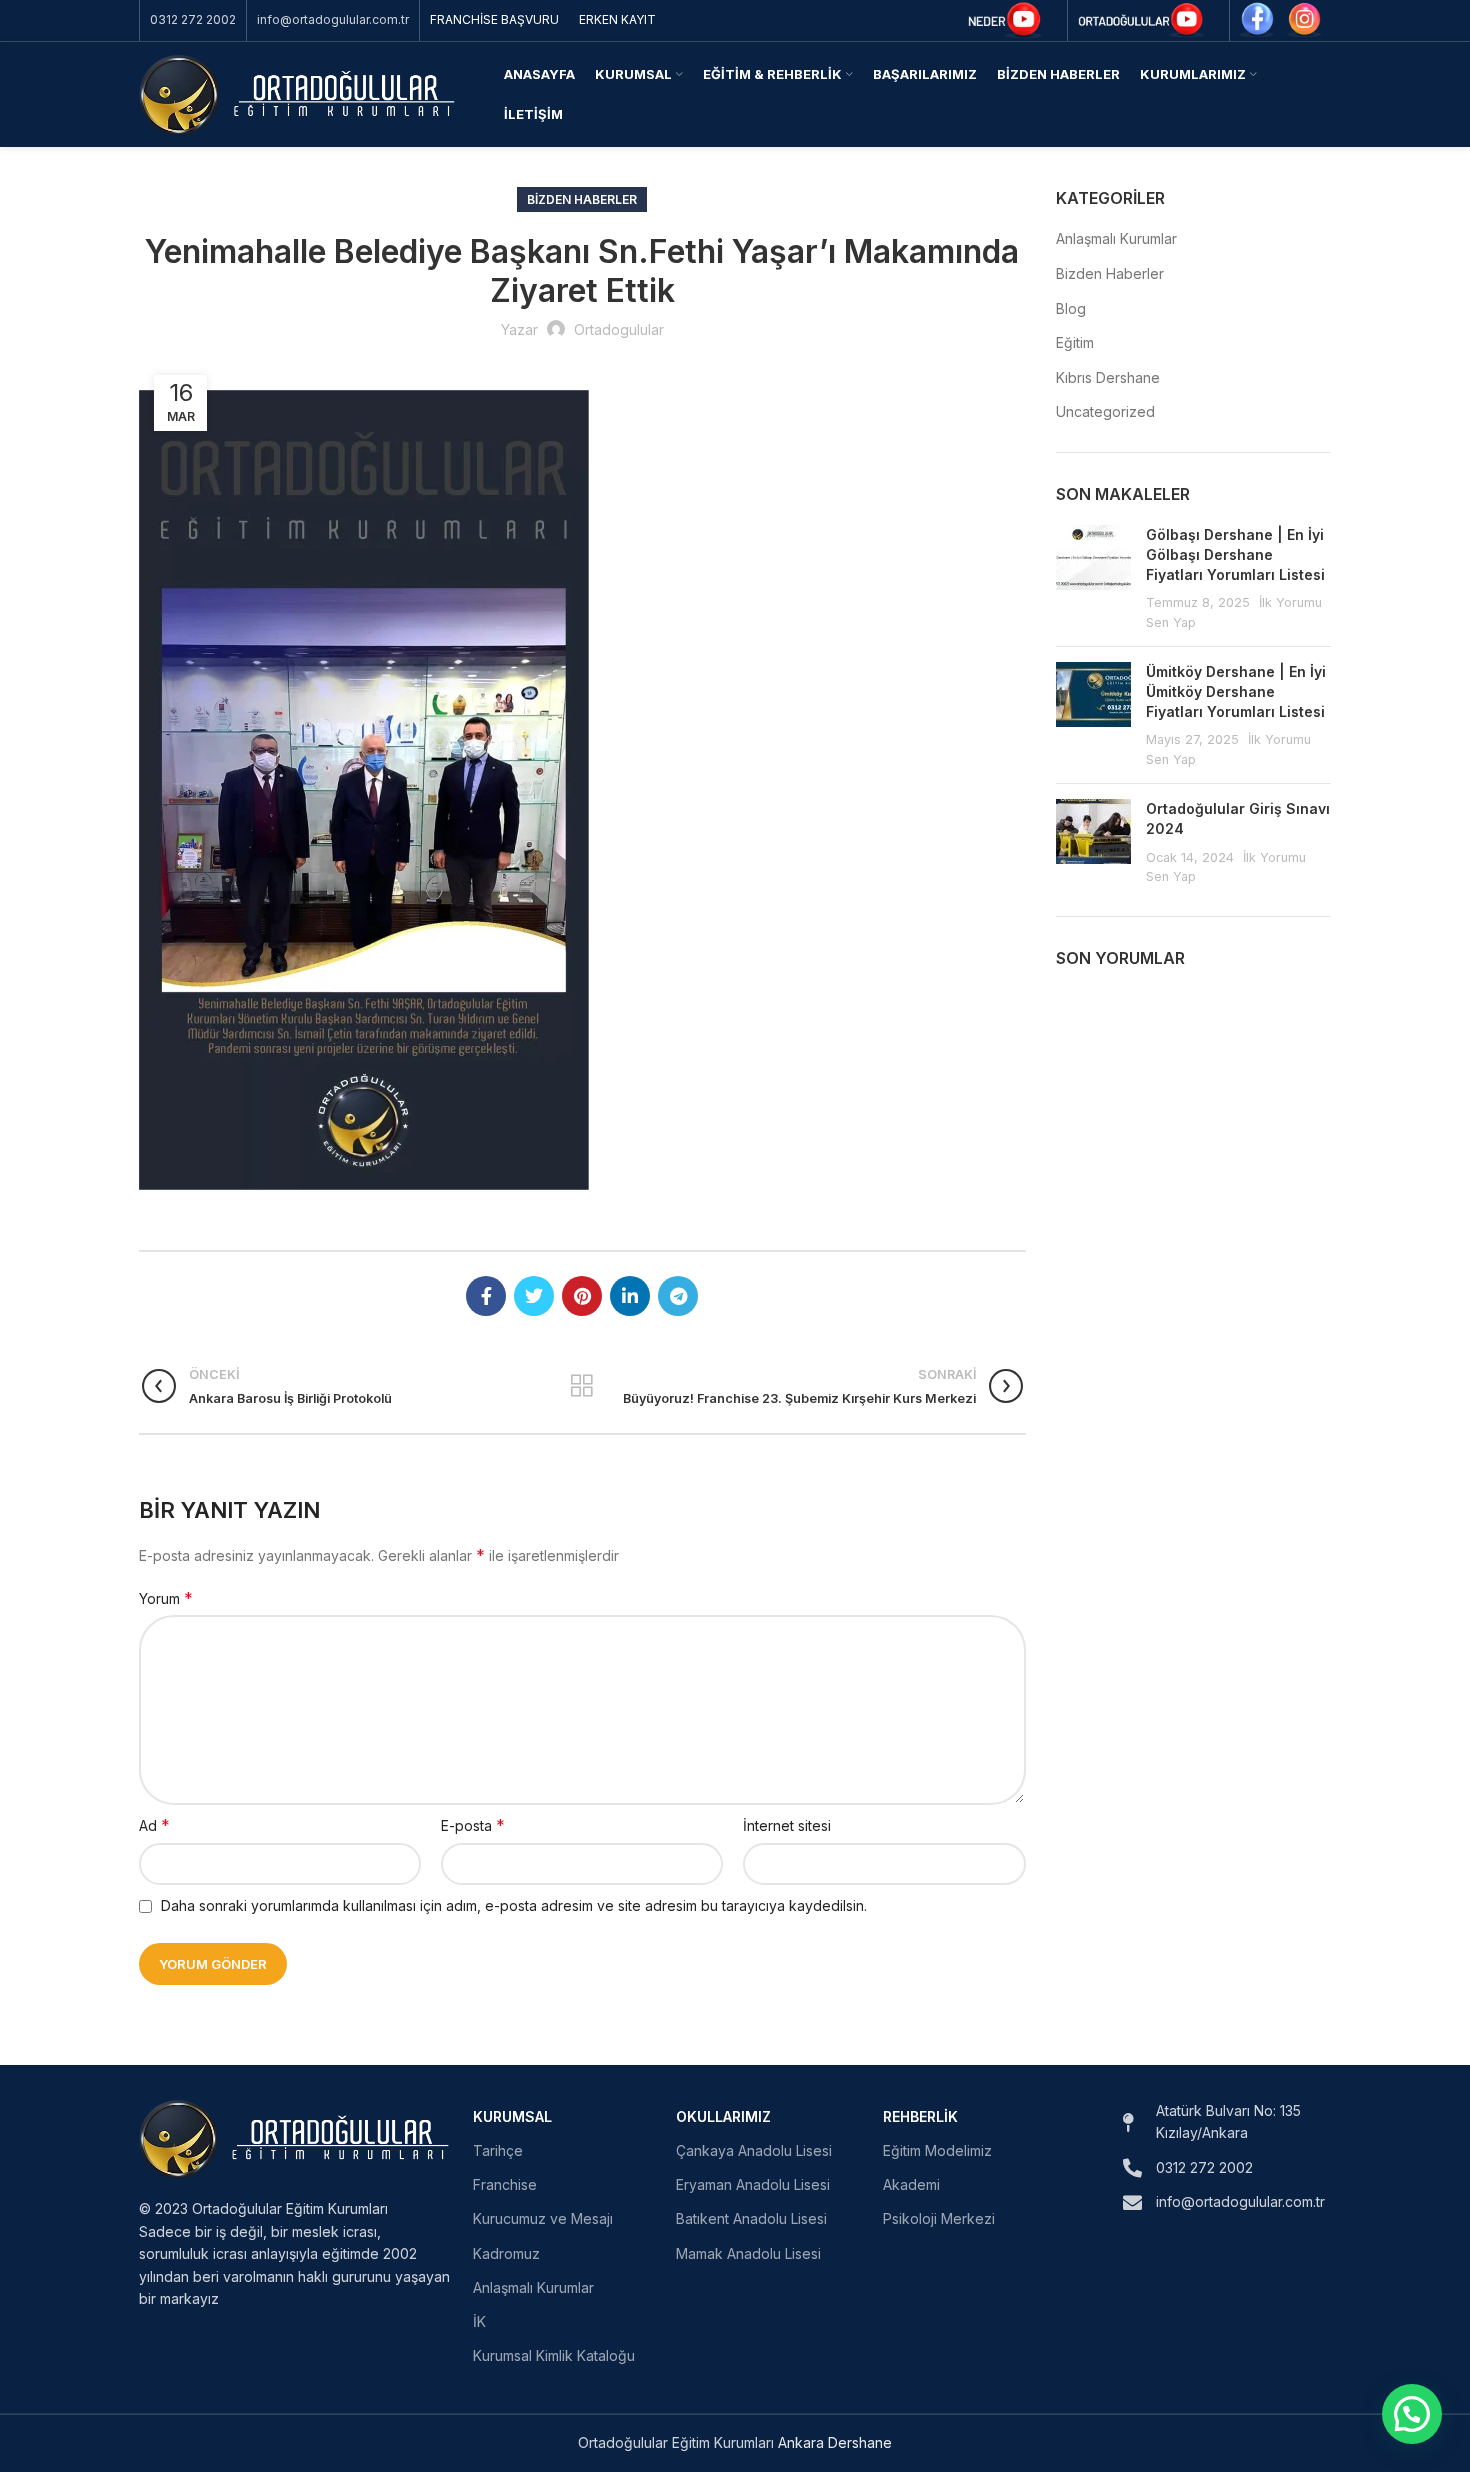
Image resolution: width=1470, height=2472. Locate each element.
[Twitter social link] (534, 1296)
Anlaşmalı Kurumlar (1116, 238)
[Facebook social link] (486, 1296)
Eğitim (1075, 342)
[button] (1412, 2414)
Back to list (582, 1386)
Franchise (505, 2184)
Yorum (166, 1598)
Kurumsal (512, 2116)
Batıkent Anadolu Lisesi (751, 2218)
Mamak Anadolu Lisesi (748, 2253)
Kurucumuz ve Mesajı (543, 2218)
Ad (154, 1825)
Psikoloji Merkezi (939, 2218)
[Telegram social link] (678, 1296)
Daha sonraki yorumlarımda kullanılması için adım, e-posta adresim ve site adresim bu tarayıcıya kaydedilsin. (514, 1905)
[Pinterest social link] (582, 1296)
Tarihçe (498, 2150)
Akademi (911, 2184)
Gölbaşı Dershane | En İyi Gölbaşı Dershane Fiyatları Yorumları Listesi (1235, 554)
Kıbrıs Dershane (1108, 377)
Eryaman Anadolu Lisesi (753, 2184)
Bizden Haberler (582, 199)
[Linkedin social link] (630, 1296)
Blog (1071, 308)
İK (479, 2321)
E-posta (473, 1825)
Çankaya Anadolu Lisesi (754, 2150)
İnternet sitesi (787, 1825)
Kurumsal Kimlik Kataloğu (554, 2355)
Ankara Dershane (835, 2442)
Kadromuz (506, 2253)
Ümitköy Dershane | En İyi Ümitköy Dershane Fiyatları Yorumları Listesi (1236, 691)
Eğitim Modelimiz (937, 2150)
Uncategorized (1105, 411)
